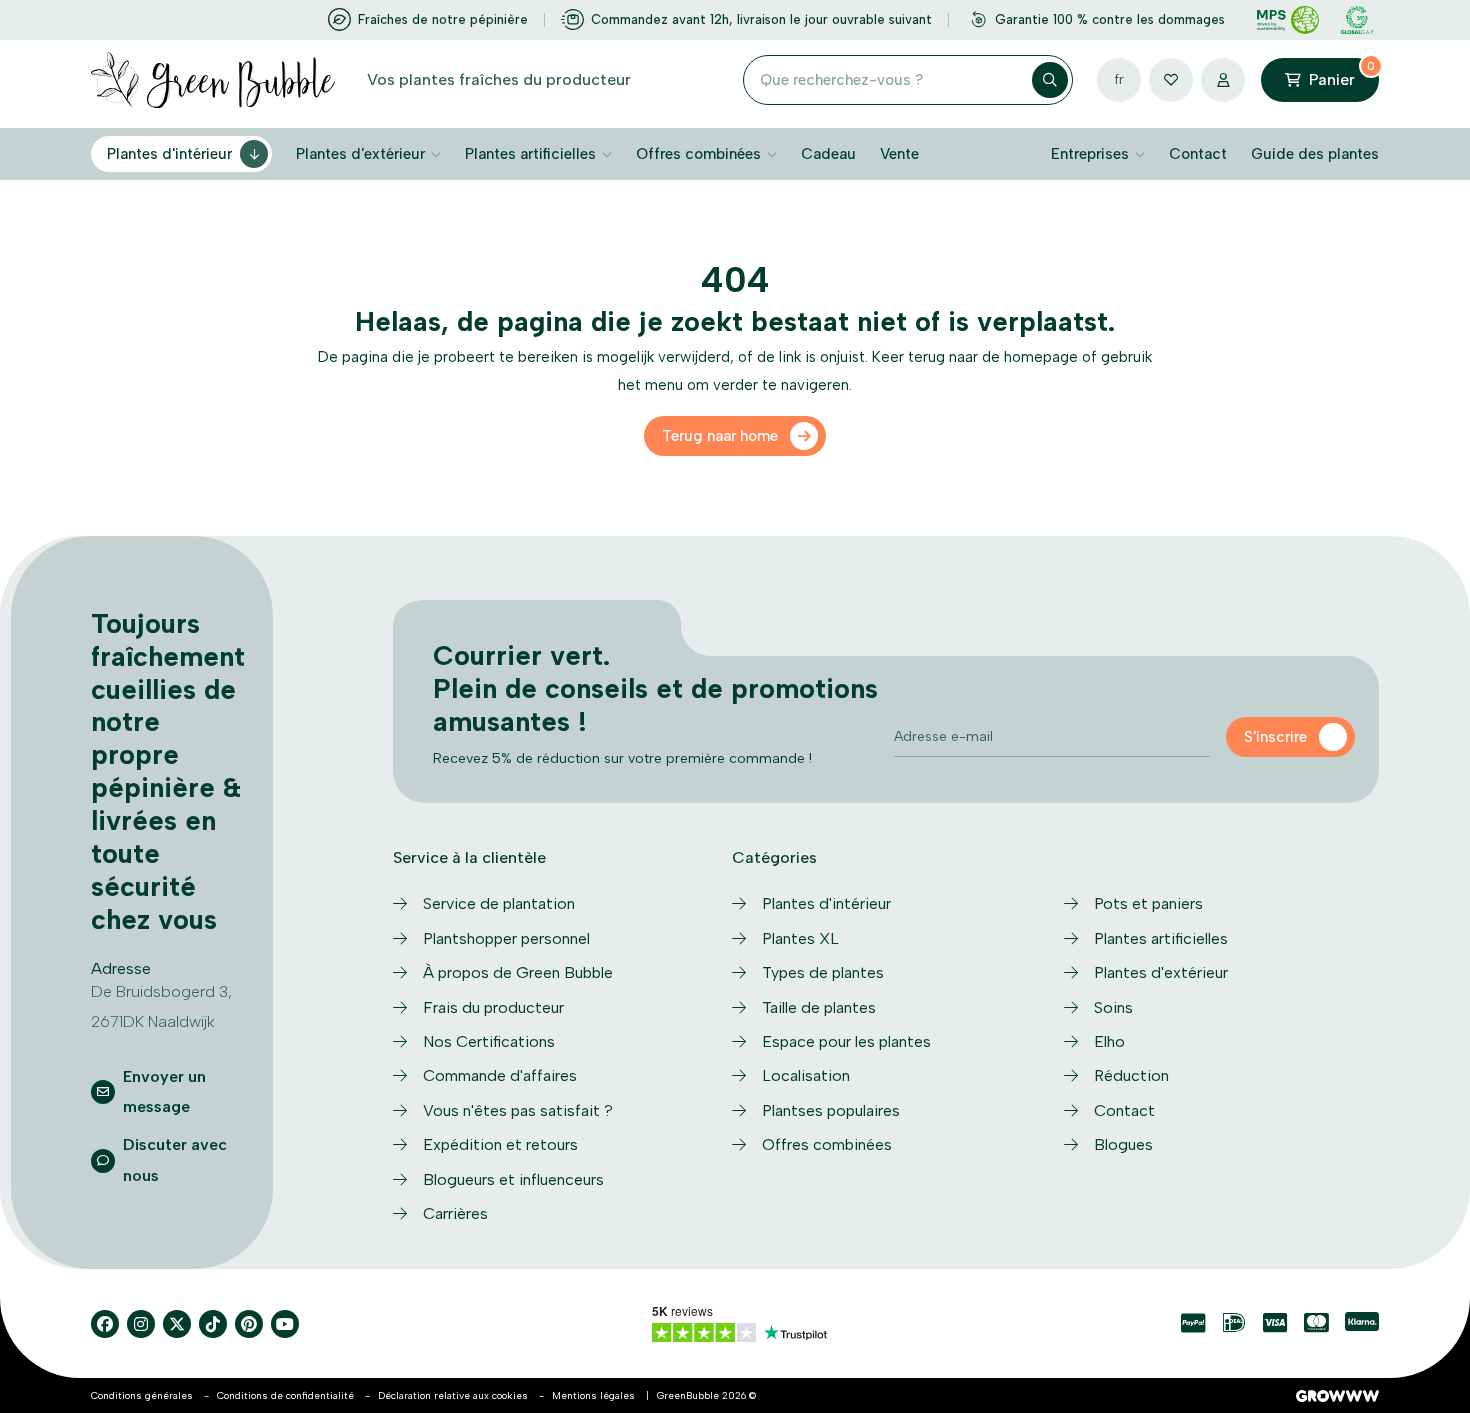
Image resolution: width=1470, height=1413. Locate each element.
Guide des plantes (1315, 154)
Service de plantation (499, 903)
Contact (1198, 154)
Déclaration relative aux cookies (453, 1395)
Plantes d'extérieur (360, 154)
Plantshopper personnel (506, 938)
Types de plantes (823, 972)
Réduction (1131, 1075)
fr (1119, 79)
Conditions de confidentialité (285, 1395)
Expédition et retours (500, 1144)
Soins (1113, 1007)
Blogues (1123, 1144)
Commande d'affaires (500, 1075)
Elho (1109, 1041)
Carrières (455, 1213)
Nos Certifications (489, 1041)
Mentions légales (593, 1395)
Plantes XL (800, 938)
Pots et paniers (1148, 903)
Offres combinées (698, 154)
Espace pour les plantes (846, 1041)
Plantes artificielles (530, 154)
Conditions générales (142, 1395)
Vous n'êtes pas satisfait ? (518, 1110)
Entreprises (1090, 154)
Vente (899, 154)
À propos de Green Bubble (518, 972)
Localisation (806, 1075)
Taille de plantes (819, 1007)
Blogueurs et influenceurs (513, 1179)
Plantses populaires (831, 1110)
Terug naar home (720, 436)
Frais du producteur (493, 1007)
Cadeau (828, 154)
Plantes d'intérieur (169, 154)
